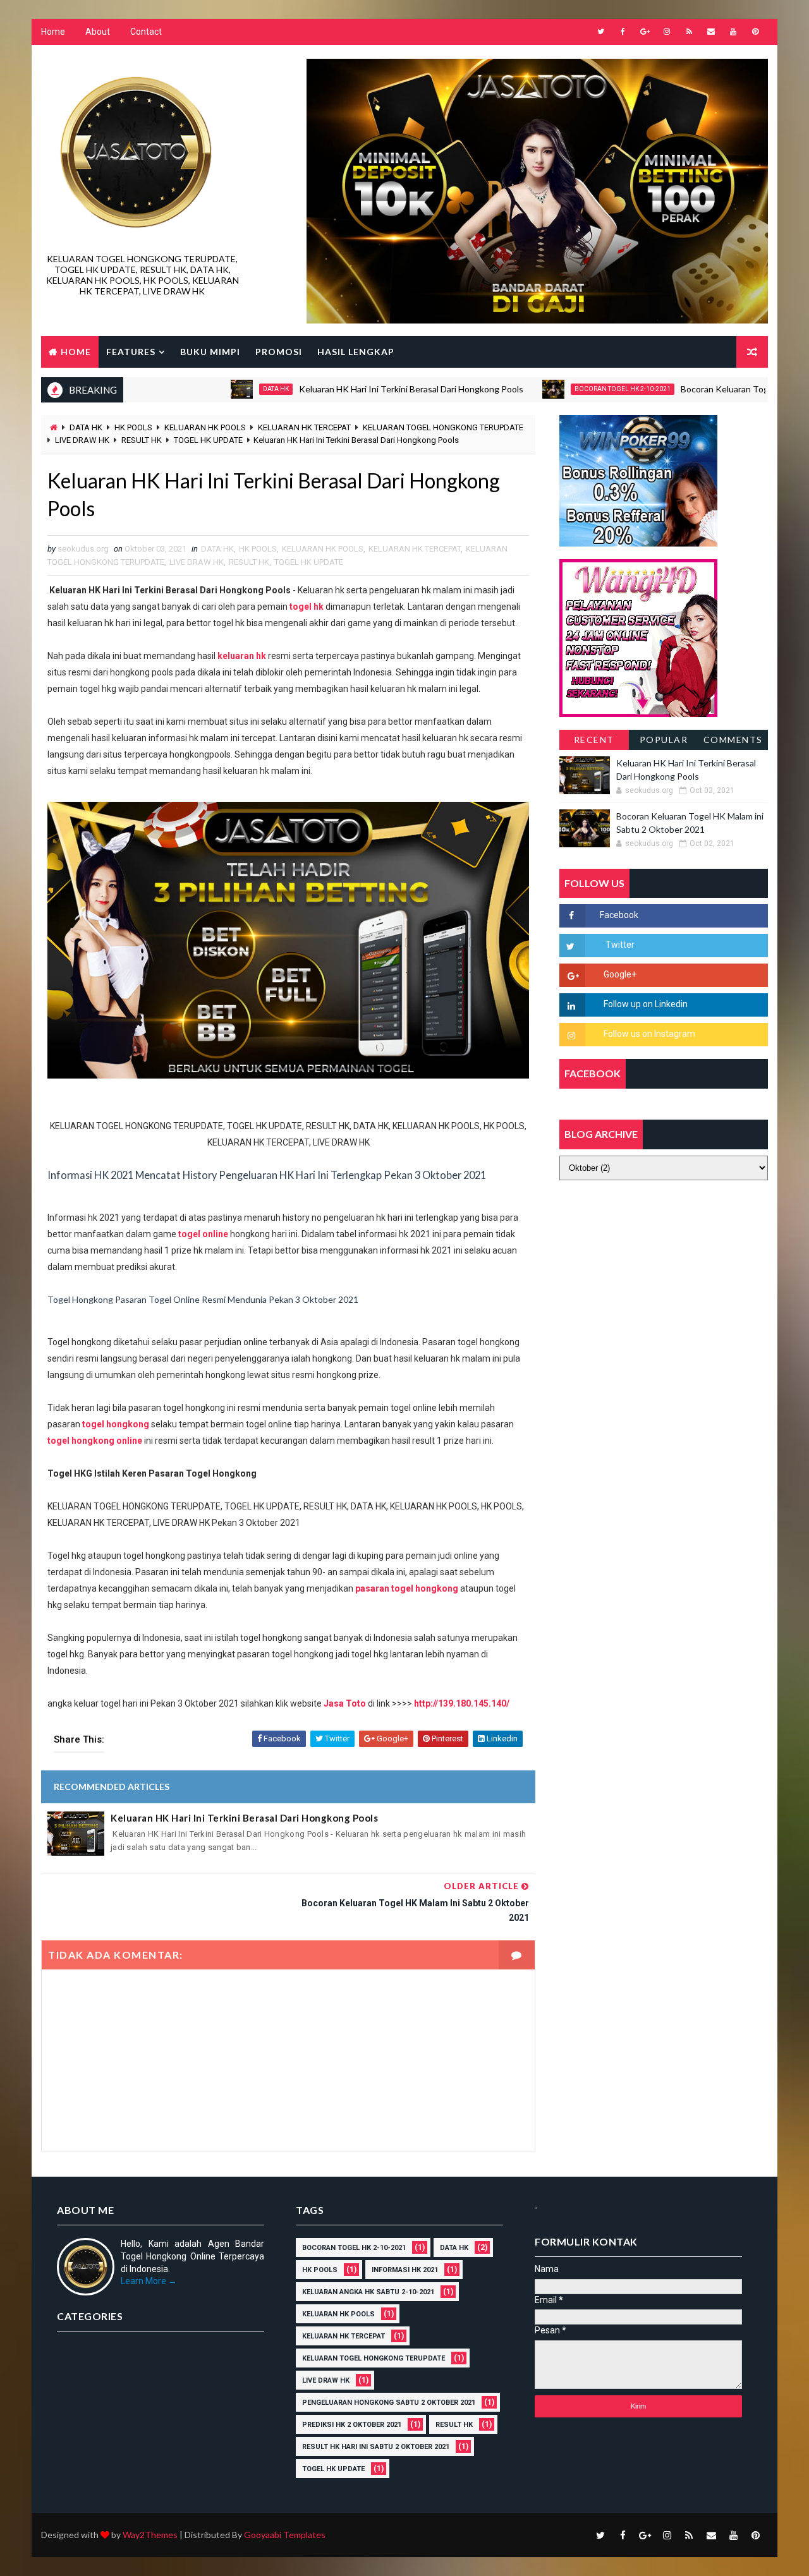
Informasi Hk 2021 (405, 2270)
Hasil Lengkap (356, 352)
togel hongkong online (95, 1441)
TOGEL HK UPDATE (208, 440)
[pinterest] (755, 32)
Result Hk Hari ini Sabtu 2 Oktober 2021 (376, 2447)
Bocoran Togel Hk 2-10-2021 (569, 389)
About (98, 32)
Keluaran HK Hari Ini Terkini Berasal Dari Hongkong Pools (357, 389)
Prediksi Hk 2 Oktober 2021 (352, 2425)
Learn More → (149, 2281)
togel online (203, 1234)
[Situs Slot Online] (638, 637)
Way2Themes (150, 2535)
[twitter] (600, 32)
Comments (733, 740)
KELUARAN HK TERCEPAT (304, 427)
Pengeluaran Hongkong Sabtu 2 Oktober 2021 (389, 2403)
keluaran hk (242, 656)
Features (131, 352)
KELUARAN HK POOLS (205, 427)
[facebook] (623, 32)
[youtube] (733, 32)
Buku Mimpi (210, 352)
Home (53, 32)
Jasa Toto (345, 1703)
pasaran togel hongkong (407, 1588)
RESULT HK (142, 440)
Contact (146, 32)
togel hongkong (116, 1424)
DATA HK (222, 389)
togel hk (307, 607)
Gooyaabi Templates (285, 2535)
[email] (711, 32)
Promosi (279, 352)
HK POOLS (133, 427)
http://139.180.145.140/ (462, 1703)
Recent (594, 740)
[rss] (689, 32)
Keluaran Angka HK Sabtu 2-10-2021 (368, 2292)
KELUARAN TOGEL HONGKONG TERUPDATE (443, 427)
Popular (664, 740)
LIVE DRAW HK (82, 440)
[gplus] (645, 32)
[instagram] (667, 32)
